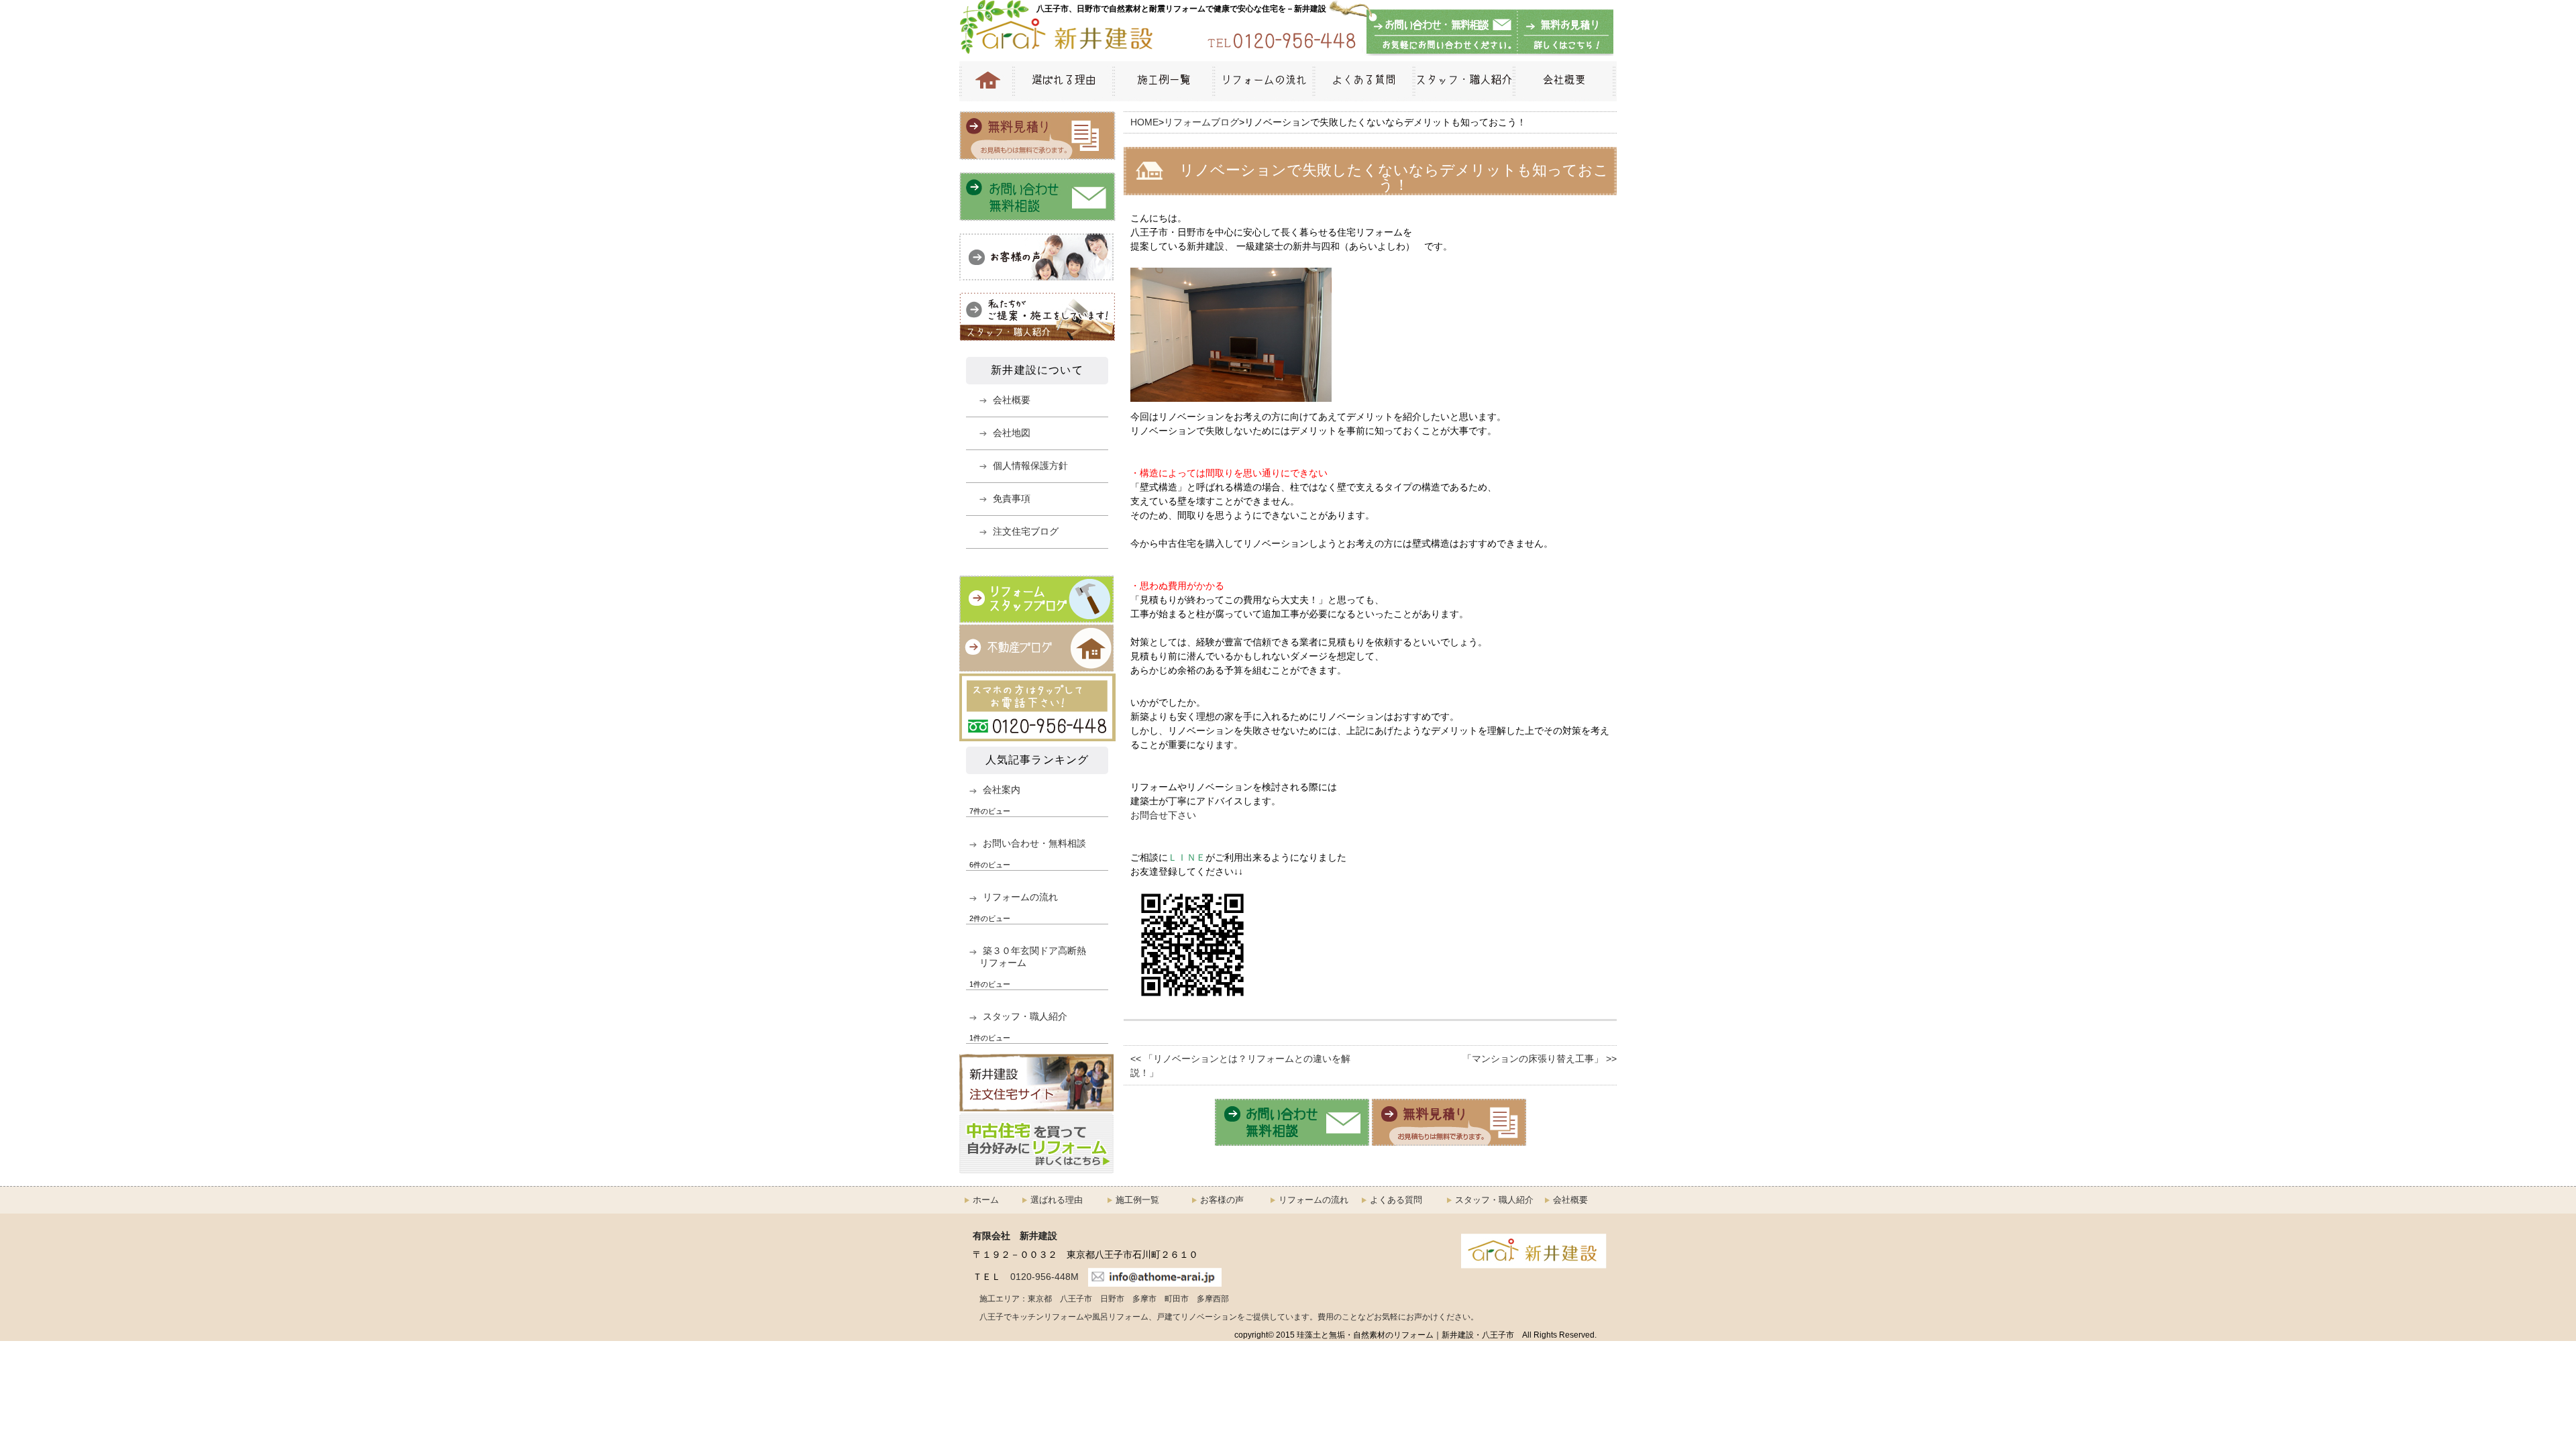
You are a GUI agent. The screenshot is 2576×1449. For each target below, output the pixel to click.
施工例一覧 (1163, 81)
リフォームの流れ (1263, 81)
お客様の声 (1222, 1200)
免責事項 (1012, 498)
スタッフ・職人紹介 (1463, 81)
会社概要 (1565, 81)
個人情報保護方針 (1030, 466)
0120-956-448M (1044, 1277)
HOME (986, 81)
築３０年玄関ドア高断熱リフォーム (1033, 957)
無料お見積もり (1563, 33)
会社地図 (1012, 433)
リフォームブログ (1201, 122)
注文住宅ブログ (1026, 531)
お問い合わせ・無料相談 (1442, 33)
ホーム (986, 1200)
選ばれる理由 (1063, 81)
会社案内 (1002, 790)
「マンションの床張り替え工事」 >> (1540, 1059)
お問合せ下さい (1163, 815)
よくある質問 (1363, 81)
